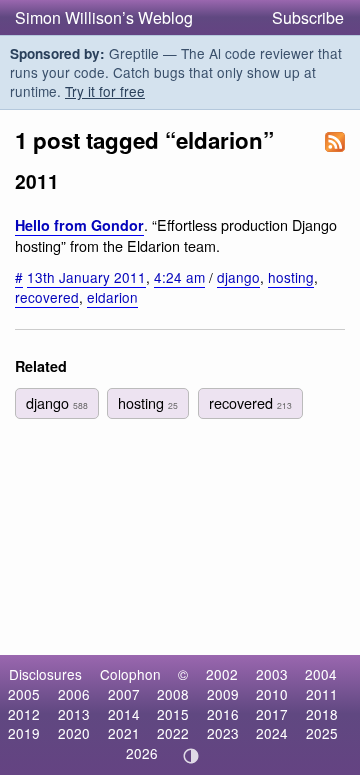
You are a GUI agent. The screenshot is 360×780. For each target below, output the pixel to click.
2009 (223, 694)
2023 (223, 733)
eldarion (112, 297)
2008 (173, 694)
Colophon (130, 674)
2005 (24, 694)
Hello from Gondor (79, 225)
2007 (124, 694)
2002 (222, 674)
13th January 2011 (86, 277)
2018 (322, 714)
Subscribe (308, 17)
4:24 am (179, 277)
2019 (24, 733)
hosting (291, 277)
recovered (47, 297)
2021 (124, 733)
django (238, 277)
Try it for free (105, 91)
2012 (24, 714)
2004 (321, 674)
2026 (142, 753)
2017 (272, 714)
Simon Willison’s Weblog (104, 17)
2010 (272, 694)
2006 (74, 694)
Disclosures (45, 674)
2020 (74, 733)
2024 (272, 733)
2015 (173, 714)
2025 (322, 733)
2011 (322, 694)
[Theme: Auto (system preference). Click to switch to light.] (191, 756)
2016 (223, 714)
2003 (272, 674)
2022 (173, 733)
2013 (74, 714)
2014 (124, 714)
